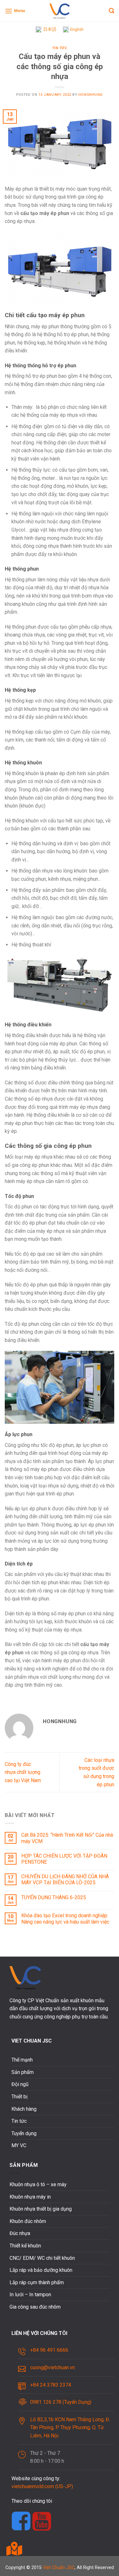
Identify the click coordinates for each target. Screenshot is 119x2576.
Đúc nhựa (20, 2233)
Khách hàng (24, 2109)
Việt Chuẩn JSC (59, 2568)
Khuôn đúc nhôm (28, 2221)
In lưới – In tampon (30, 2295)
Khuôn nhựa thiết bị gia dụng (41, 2209)
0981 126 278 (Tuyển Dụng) (61, 2402)
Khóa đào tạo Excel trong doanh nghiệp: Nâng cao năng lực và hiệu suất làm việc (65, 1919)
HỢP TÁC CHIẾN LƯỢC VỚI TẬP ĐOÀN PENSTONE (64, 1859)
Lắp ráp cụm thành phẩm (37, 2282)
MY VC (19, 2145)
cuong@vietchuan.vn (53, 2367)
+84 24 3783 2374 (51, 2385)
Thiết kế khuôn (25, 2246)
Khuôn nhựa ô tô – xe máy (38, 2184)
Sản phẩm (23, 2072)
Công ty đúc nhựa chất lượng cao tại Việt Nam (23, 1772)
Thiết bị (20, 2097)
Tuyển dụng (24, 2133)
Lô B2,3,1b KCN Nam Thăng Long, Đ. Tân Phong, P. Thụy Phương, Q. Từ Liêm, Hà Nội (70, 2428)
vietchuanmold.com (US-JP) (42, 2486)
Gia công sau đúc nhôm (35, 2307)
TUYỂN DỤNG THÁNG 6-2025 (54, 1897)
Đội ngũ (20, 2084)
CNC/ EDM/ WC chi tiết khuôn (42, 2258)
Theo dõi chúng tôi (32, 2501)
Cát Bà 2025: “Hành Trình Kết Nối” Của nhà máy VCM (67, 1838)
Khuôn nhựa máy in (30, 2197)
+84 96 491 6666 (49, 2350)
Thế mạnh (22, 2060)
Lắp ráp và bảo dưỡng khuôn (41, 2270)
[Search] (112, 11)
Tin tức (60, 48)
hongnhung (91, 95)
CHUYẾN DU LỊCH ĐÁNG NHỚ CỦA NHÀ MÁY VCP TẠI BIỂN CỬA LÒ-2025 (65, 1880)
